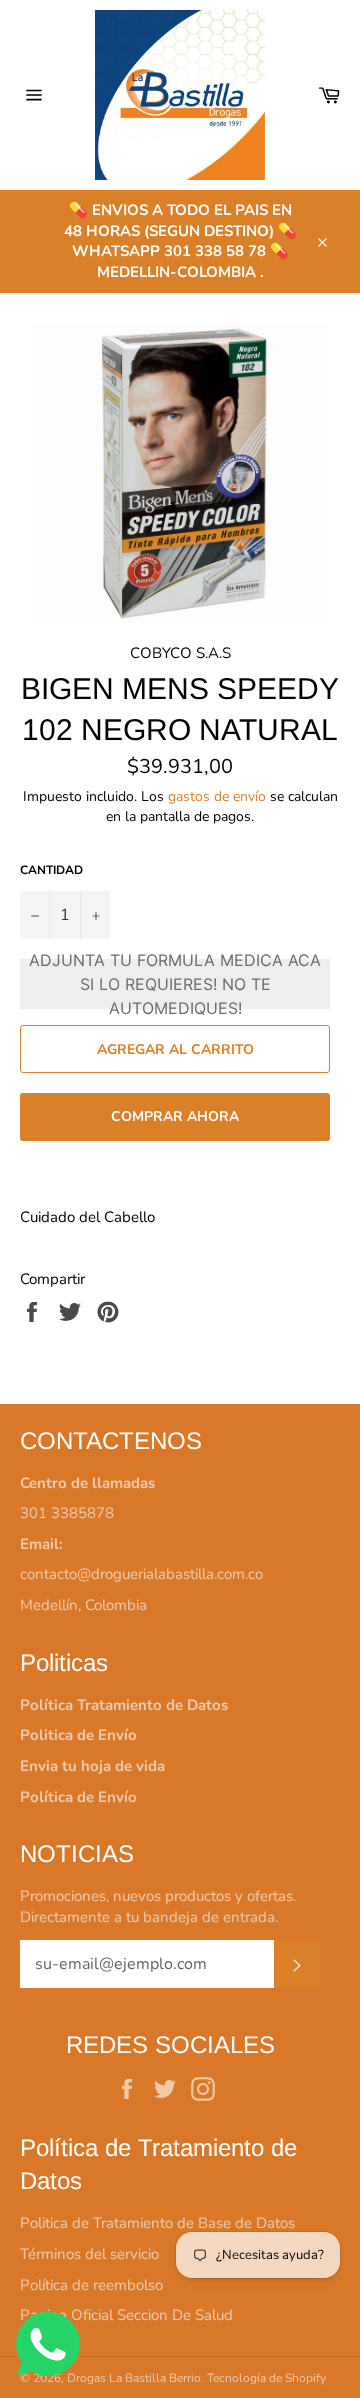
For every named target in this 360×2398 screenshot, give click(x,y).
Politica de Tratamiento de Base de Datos (157, 2223)
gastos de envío (217, 796)
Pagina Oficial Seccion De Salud (126, 2315)
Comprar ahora (175, 1116)
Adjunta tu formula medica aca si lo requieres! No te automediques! (175, 984)
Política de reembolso (91, 2285)
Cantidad (51, 870)
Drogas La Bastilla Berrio (134, 2378)
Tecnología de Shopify (266, 2378)
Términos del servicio (89, 2254)
